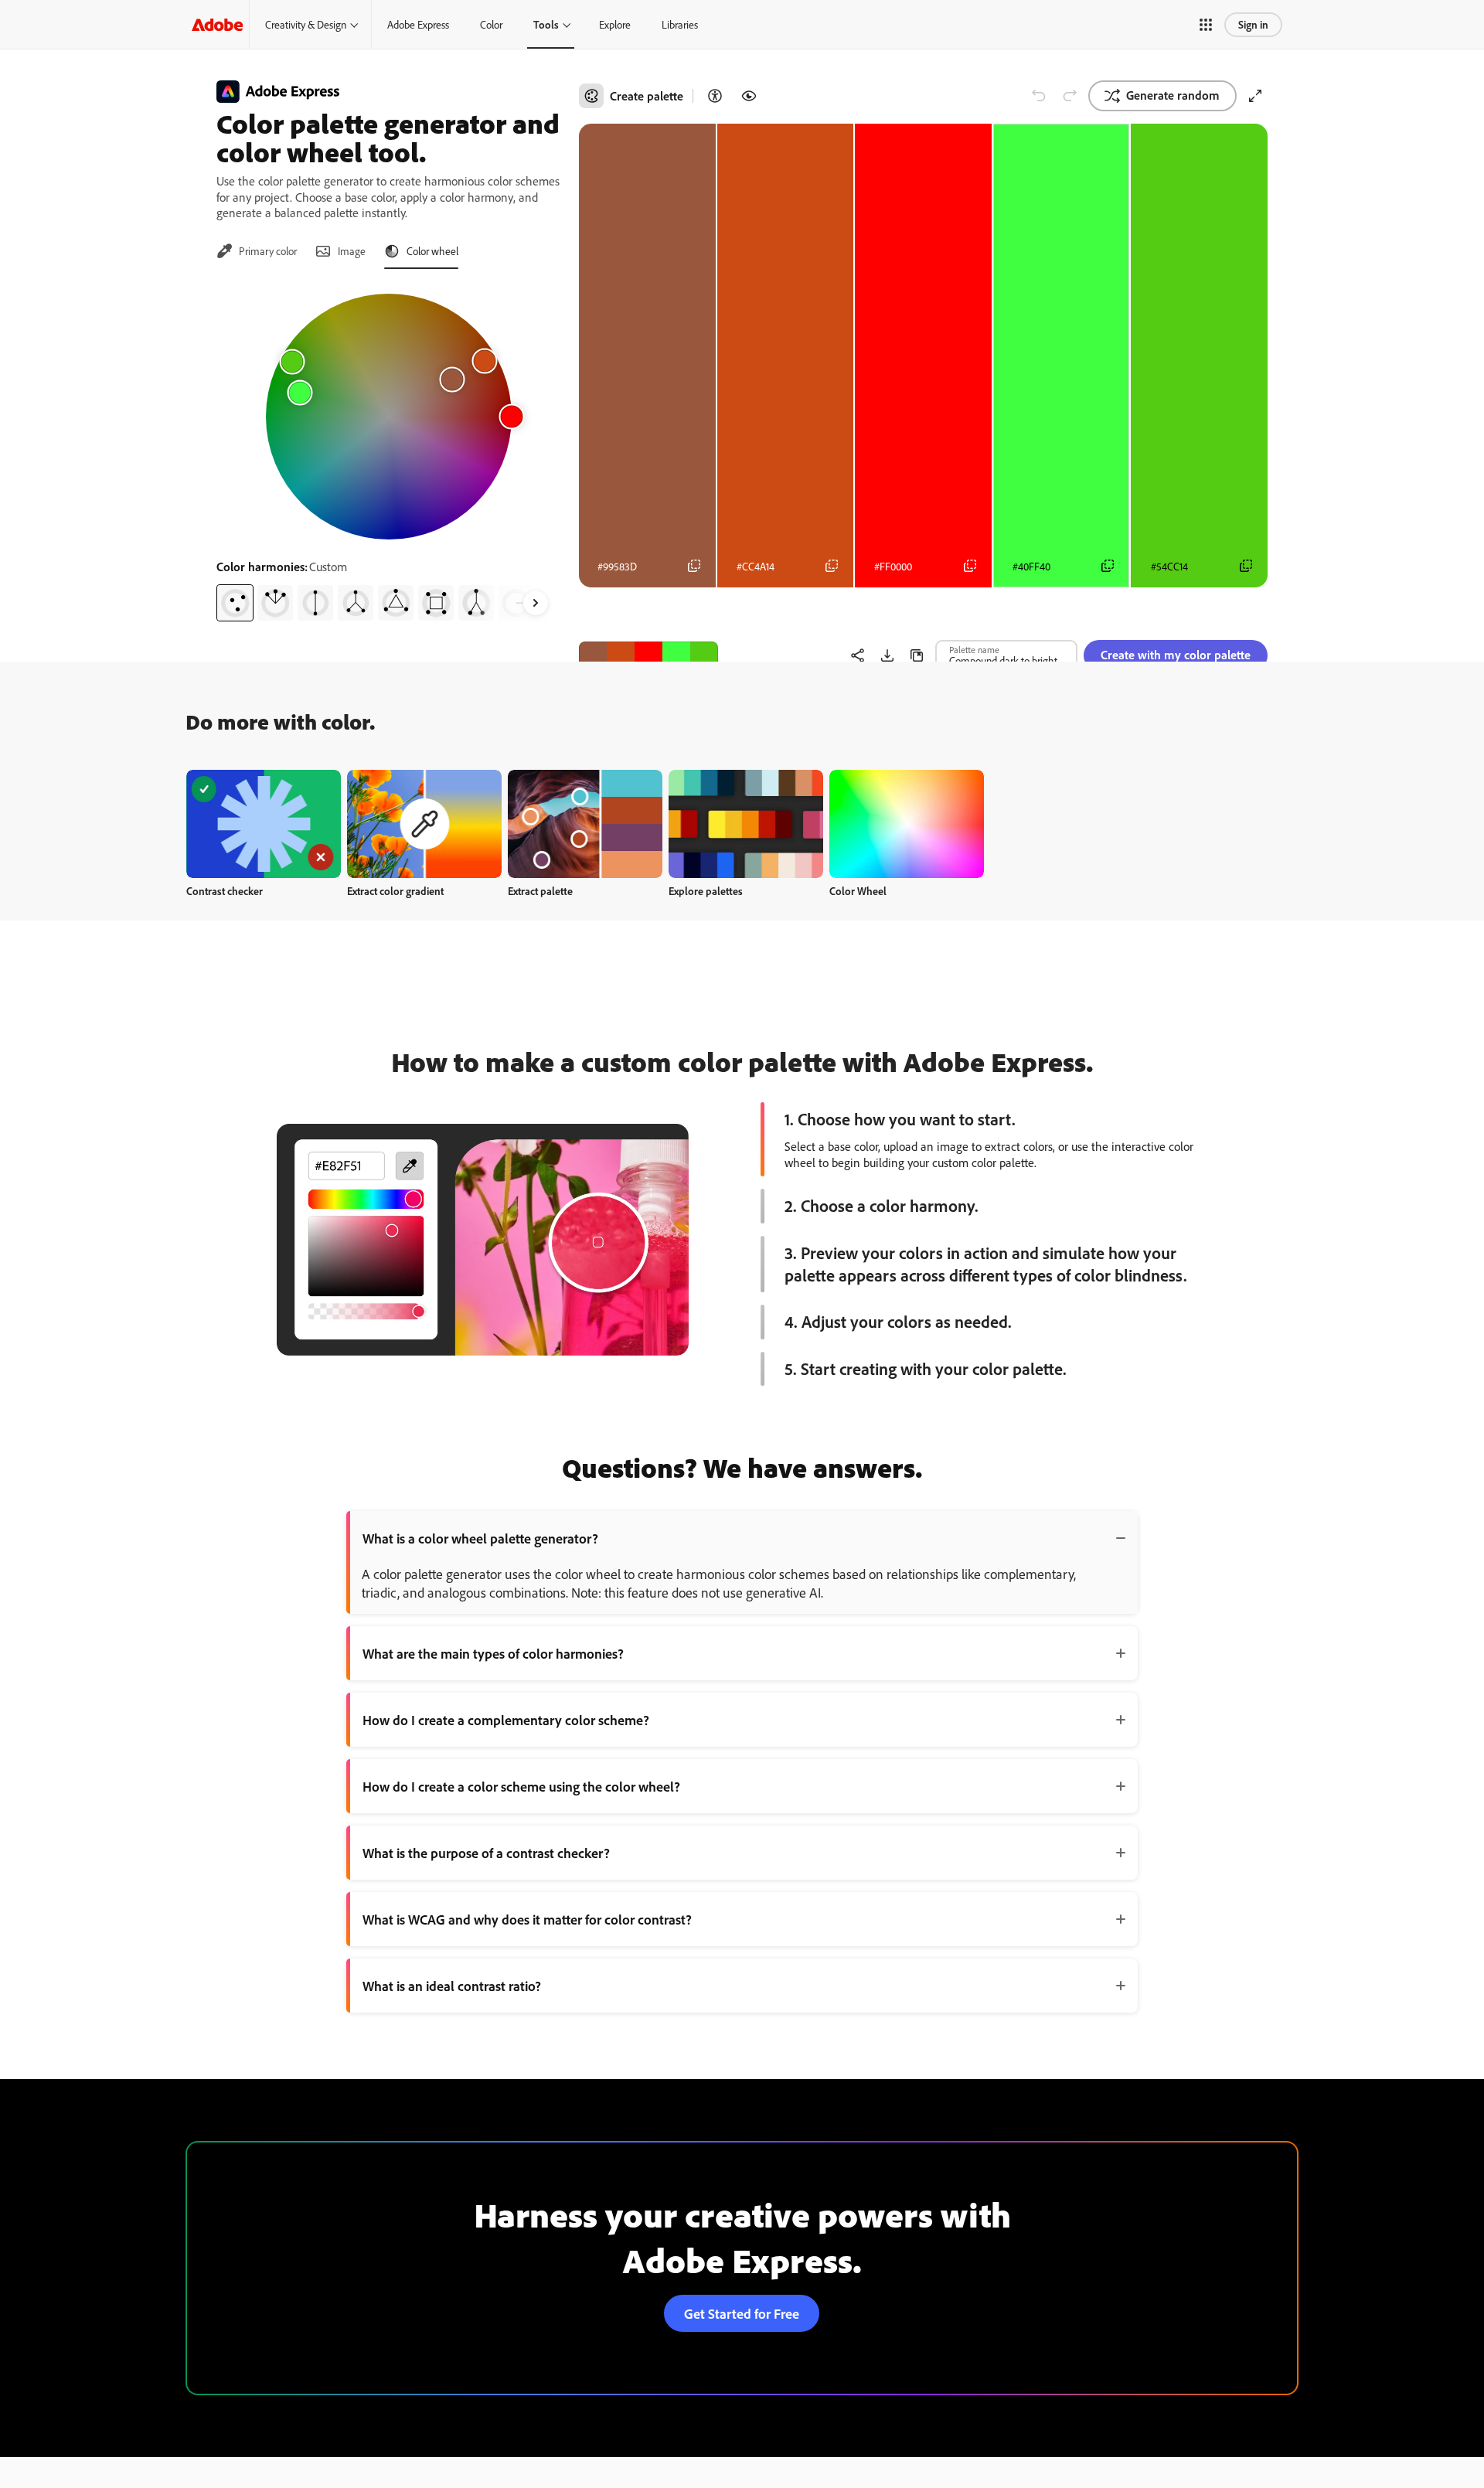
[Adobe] (217, 24)
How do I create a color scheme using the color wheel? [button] (521, 1786)
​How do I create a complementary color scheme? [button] (506, 1720)
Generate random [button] (1173, 95)
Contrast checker (225, 891)
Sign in (1253, 24)
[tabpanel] (388, 451)
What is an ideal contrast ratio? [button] (452, 1986)
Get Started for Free (742, 2313)
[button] (1206, 25)
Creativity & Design (306, 24)
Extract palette (540, 891)
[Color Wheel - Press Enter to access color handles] (389, 417)
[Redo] (1070, 96)
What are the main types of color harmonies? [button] (493, 1653)
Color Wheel (858, 891)
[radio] (235, 603)
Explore (615, 24)
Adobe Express (418, 24)
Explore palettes (706, 891)
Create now (264, 824)
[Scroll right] (536, 603)
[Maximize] (1255, 96)
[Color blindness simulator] (749, 96)
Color (491, 24)
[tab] (257, 251)
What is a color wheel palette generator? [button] (480, 1538)
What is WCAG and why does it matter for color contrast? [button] (527, 1919)
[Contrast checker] (715, 96)
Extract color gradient (395, 891)
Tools (546, 24)
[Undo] (1039, 96)
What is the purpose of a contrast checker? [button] (486, 1853)
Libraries (680, 24)
